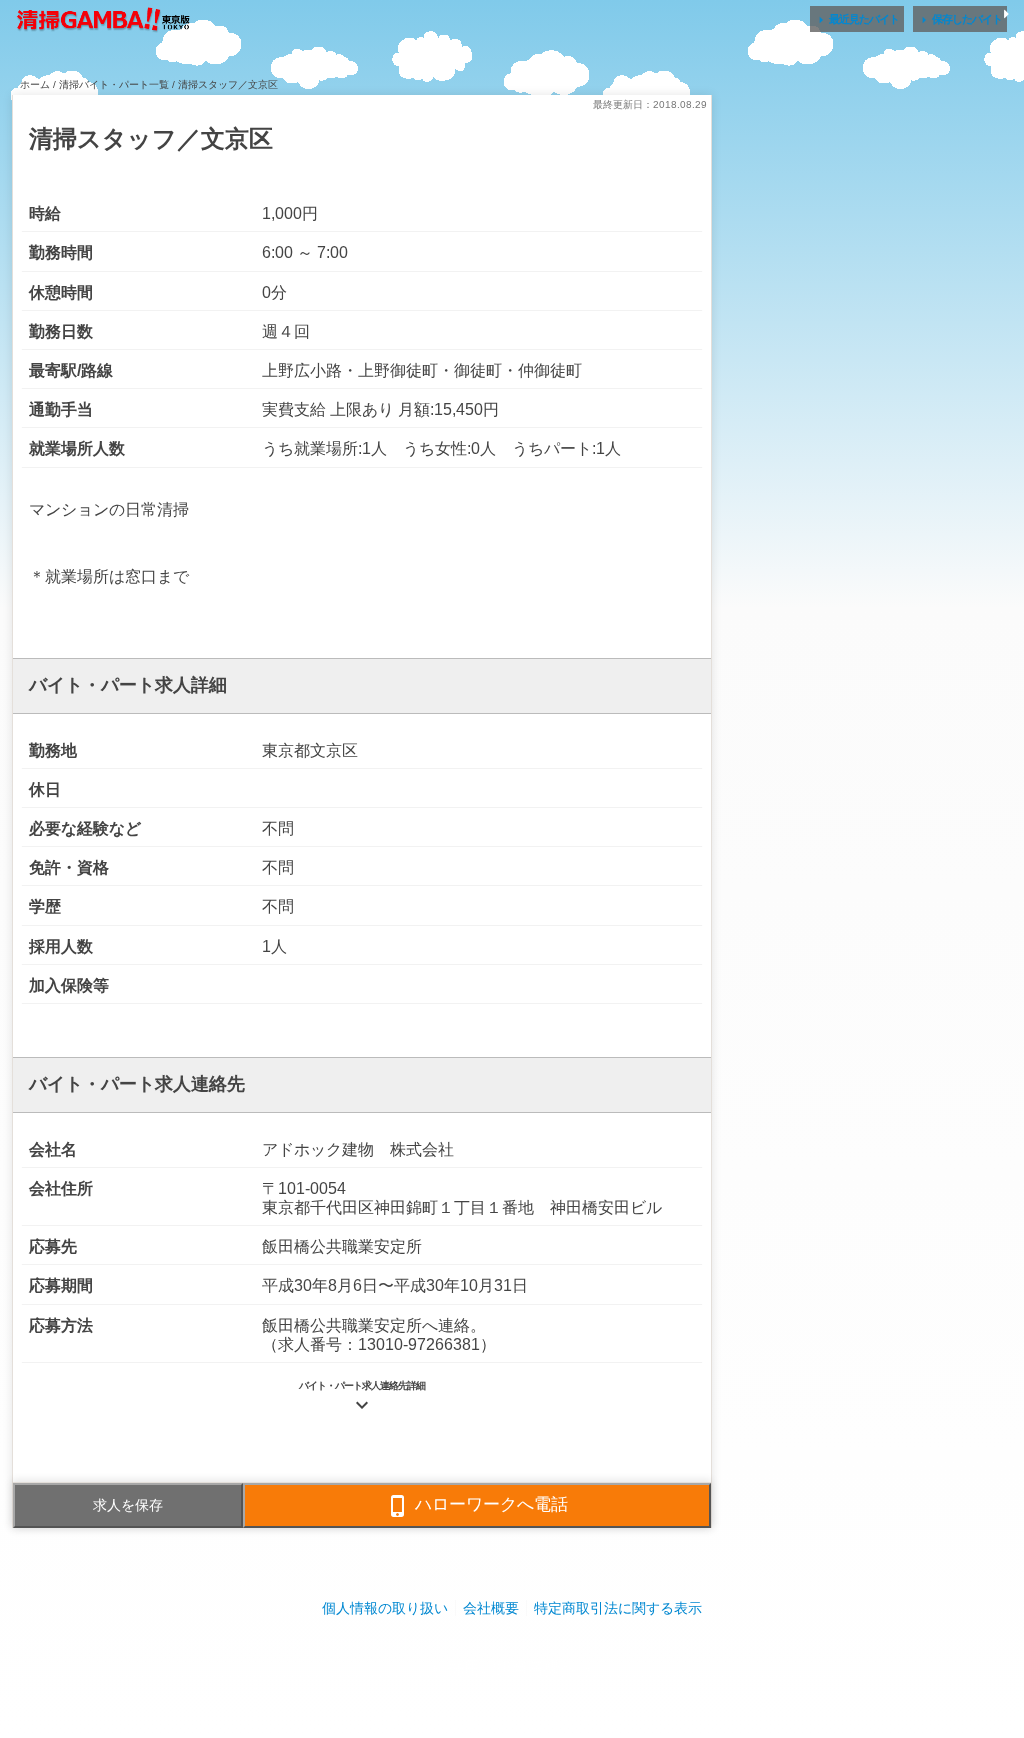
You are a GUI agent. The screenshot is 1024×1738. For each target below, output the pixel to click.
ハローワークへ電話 (477, 1506)
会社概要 (491, 1608)
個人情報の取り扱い (385, 1608)
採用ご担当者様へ (512, 1667)
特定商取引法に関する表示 (618, 1608)
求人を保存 (128, 1505)
